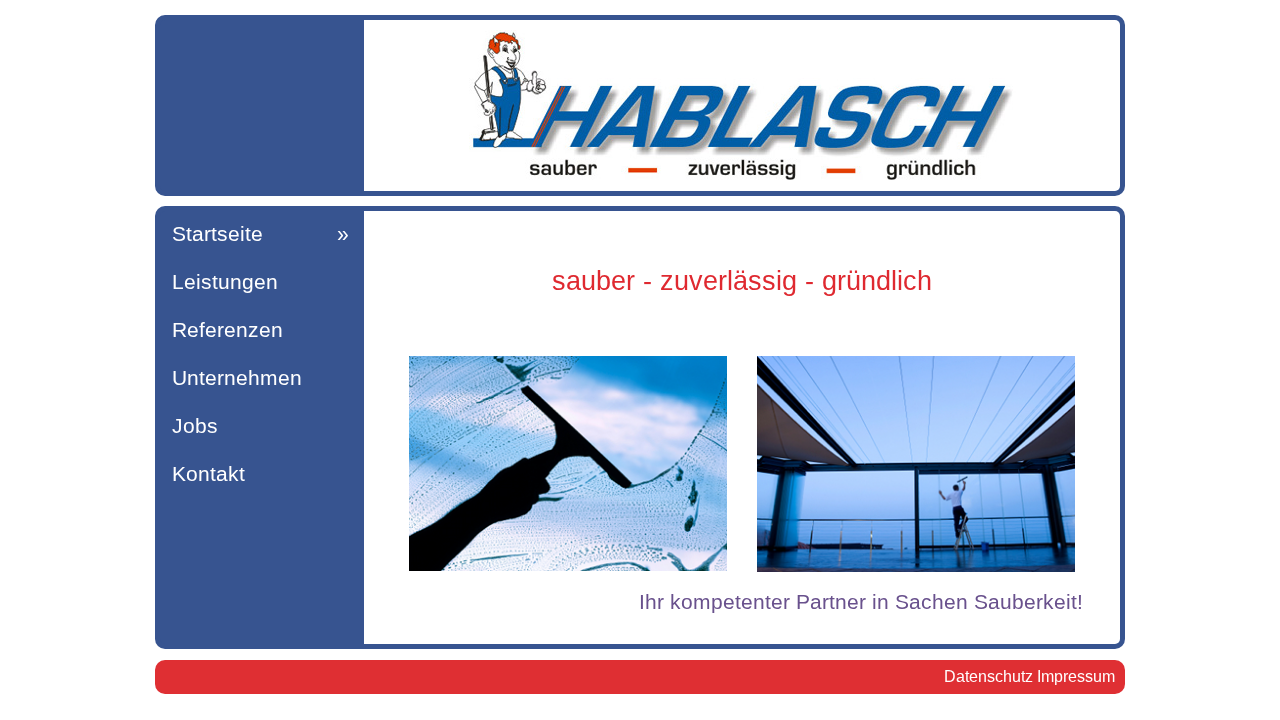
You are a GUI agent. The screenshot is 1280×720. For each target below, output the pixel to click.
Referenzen (227, 330)
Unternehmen (237, 378)
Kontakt (208, 474)
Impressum (1076, 676)
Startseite (217, 234)
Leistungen (225, 282)
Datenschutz (988, 676)
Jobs (195, 426)
